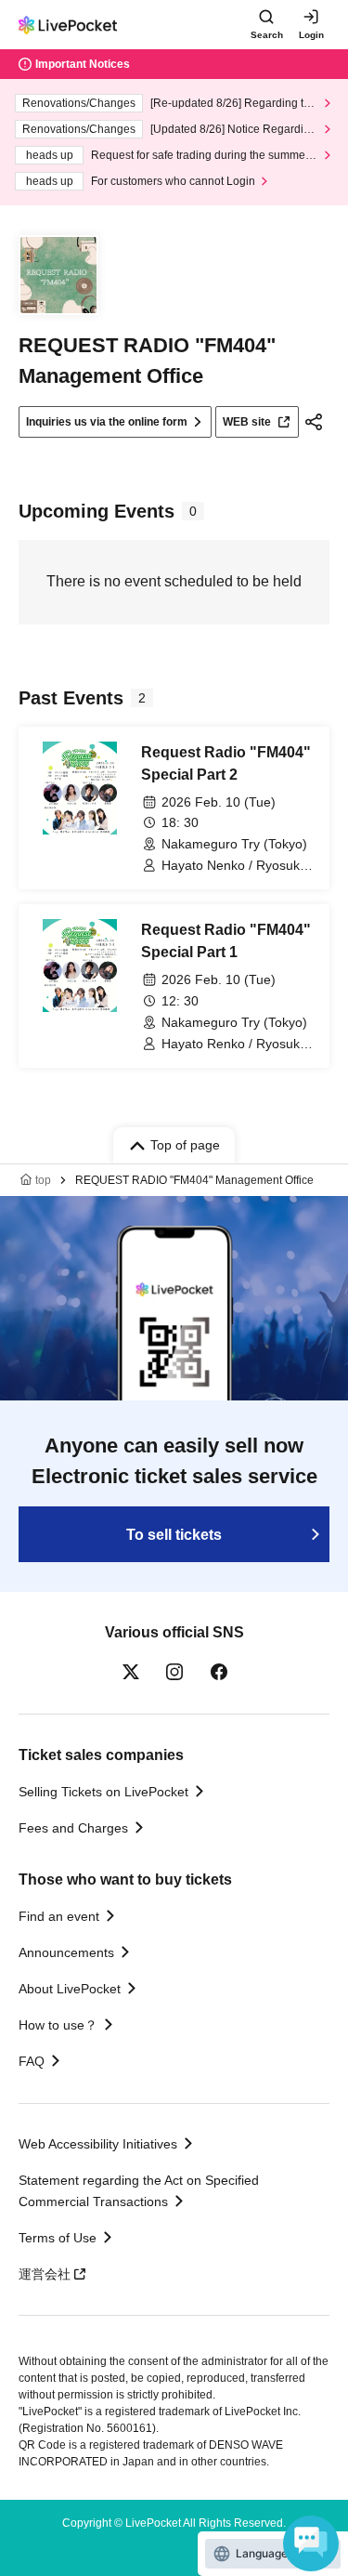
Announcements (66, 1952)
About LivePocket (70, 1989)
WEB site (247, 422)
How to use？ (58, 2025)
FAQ (32, 2061)
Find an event (59, 1916)
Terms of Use (58, 2238)
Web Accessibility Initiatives (98, 2144)
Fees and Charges (73, 1828)
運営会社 (45, 2274)
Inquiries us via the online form (107, 422)
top (43, 1180)
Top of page (185, 1145)
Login (311, 35)
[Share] (314, 422)
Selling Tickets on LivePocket (103, 1792)
